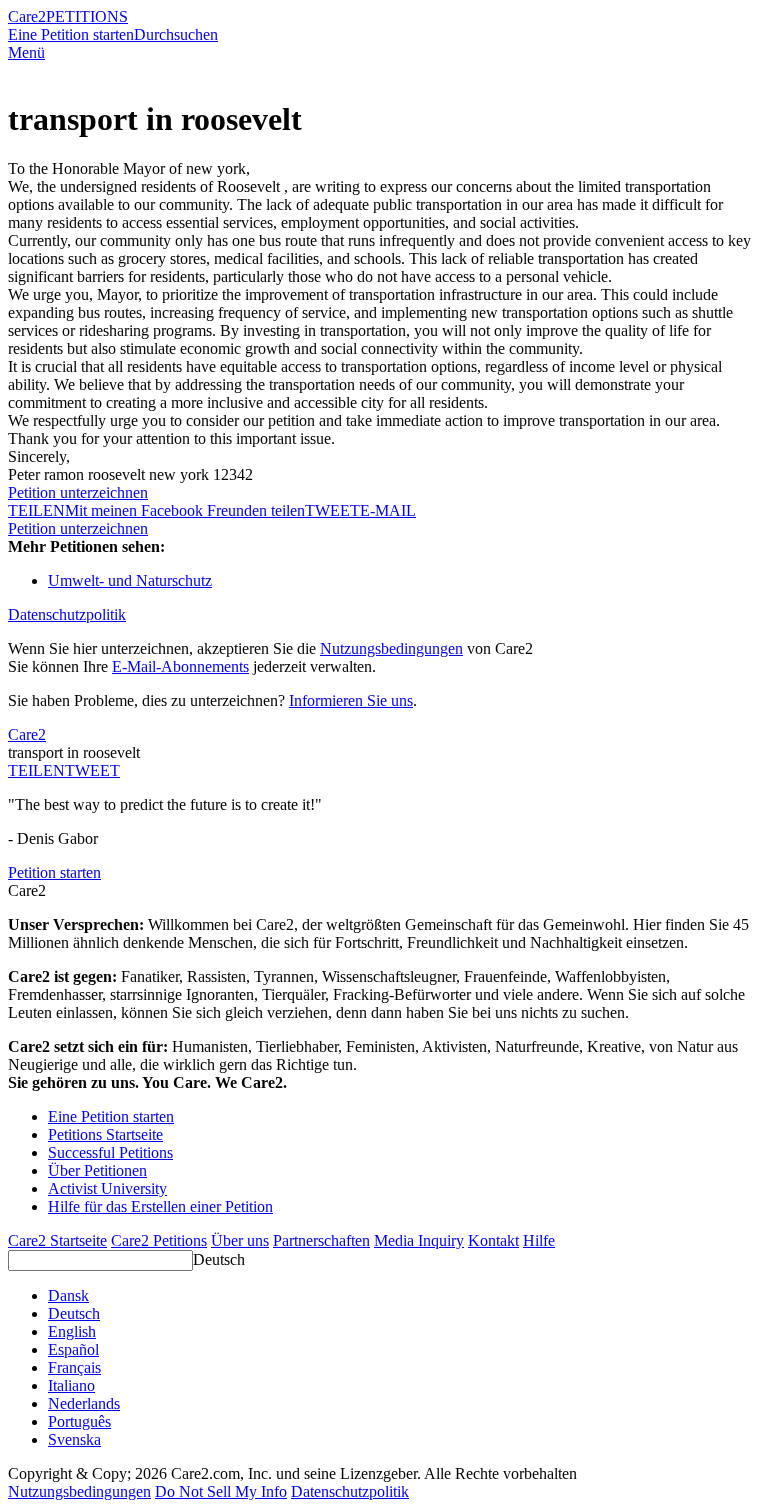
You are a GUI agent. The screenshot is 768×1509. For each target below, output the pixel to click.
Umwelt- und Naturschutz (130, 580)
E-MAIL (388, 510)
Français (74, 1367)
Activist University (107, 1188)
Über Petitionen (97, 1170)
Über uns (240, 1240)
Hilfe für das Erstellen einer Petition (160, 1206)
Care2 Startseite (57, 1240)
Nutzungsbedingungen (391, 648)
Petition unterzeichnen (78, 492)
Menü (26, 52)
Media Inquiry (419, 1240)
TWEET (332, 510)
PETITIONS (87, 16)
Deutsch (219, 1259)
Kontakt (493, 1240)
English (72, 1331)
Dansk (68, 1295)
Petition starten (54, 872)
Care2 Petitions (159, 1240)
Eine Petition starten (71, 34)
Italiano (71, 1385)
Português (79, 1421)
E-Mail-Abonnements (180, 666)
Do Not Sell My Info (221, 1491)
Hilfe (539, 1240)
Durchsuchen (176, 34)
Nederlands (84, 1403)
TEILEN (36, 770)
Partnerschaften (321, 1240)
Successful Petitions (110, 1152)
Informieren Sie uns (351, 700)
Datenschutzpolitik (67, 614)
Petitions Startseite (105, 1134)
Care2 (27, 16)
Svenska (74, 1439)
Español (73, 1349)
